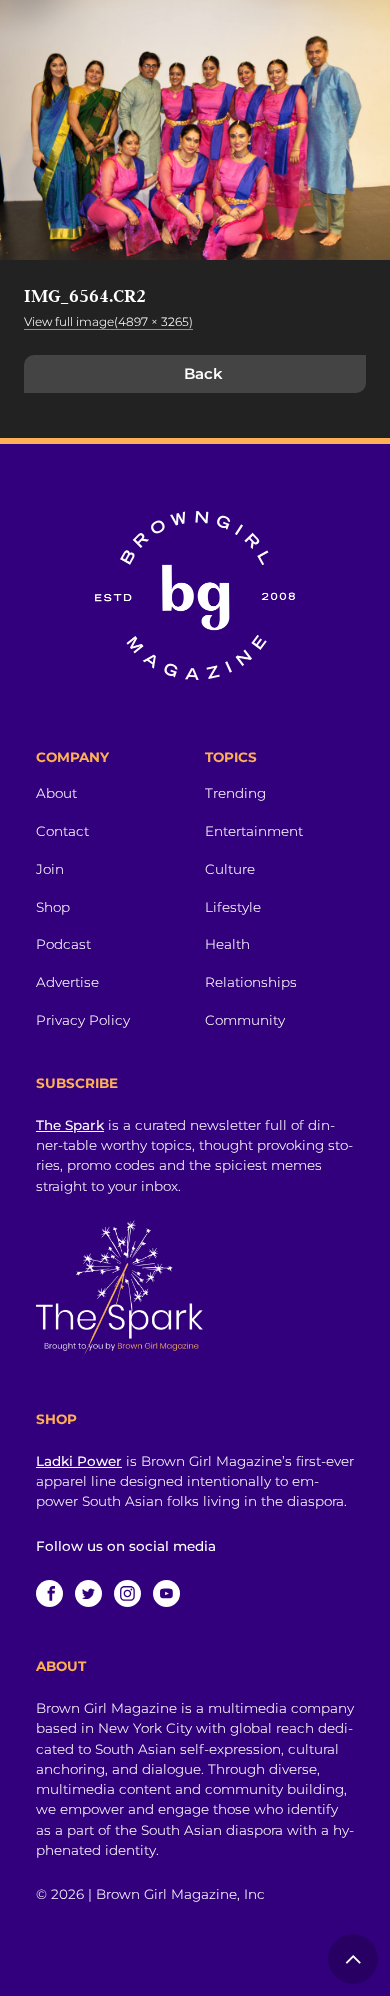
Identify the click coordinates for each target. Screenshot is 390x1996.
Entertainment (254, 831)
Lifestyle (233, 907)
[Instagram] (127, 1593)
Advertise (67, 982)
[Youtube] (166, 1593)
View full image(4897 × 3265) (108, 321)
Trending (235, 793)
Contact (62, 831)
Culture (230, 869)
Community (245, 1020)
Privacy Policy (83, 1020)
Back (203, 373)
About (56, 793)
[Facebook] (49, 1593)
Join (50, 869)
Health (227, 944)
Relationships (251, 982)
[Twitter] (88, 1593)
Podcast (63, 944)
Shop (53, 907)
